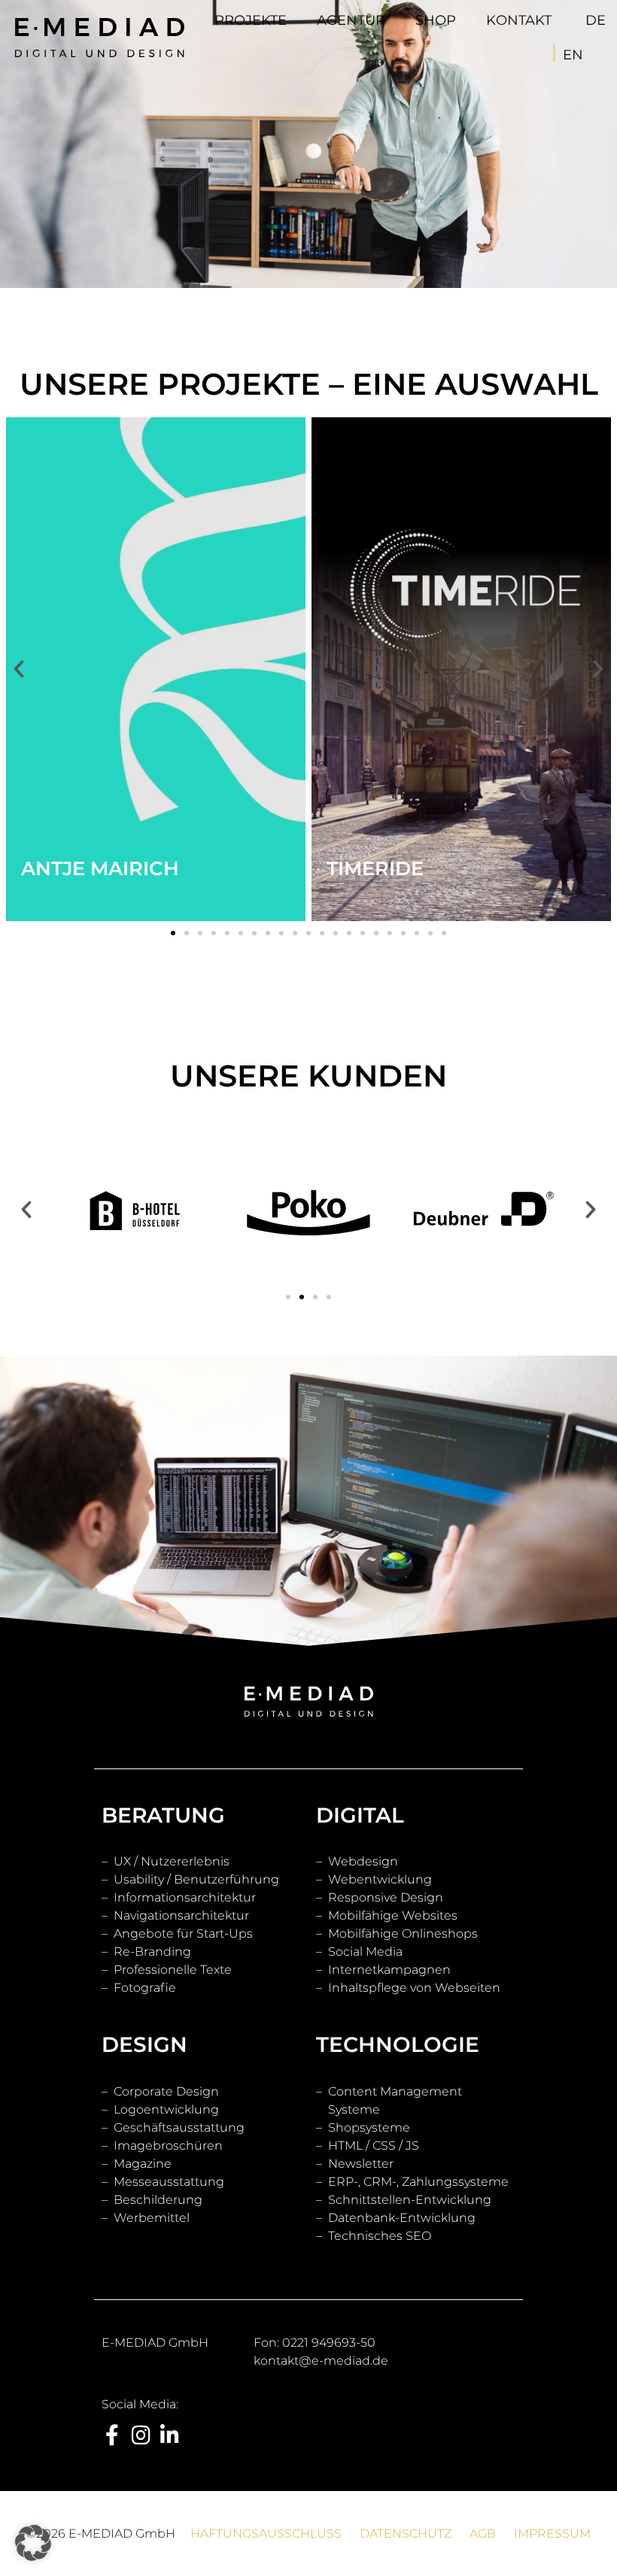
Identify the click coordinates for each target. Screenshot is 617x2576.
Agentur (351, 20)
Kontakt (519, 20)
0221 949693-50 (329, 2343)
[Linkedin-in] (169, 2435)
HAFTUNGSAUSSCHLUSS (274, 2534)
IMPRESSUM (552, 2534)
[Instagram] (141, 2435)
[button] (173, 933)
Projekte (251, 20)
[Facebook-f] (112, 2435)
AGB (475, 2534)
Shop (436, 20)
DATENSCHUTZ (406, 2534)
